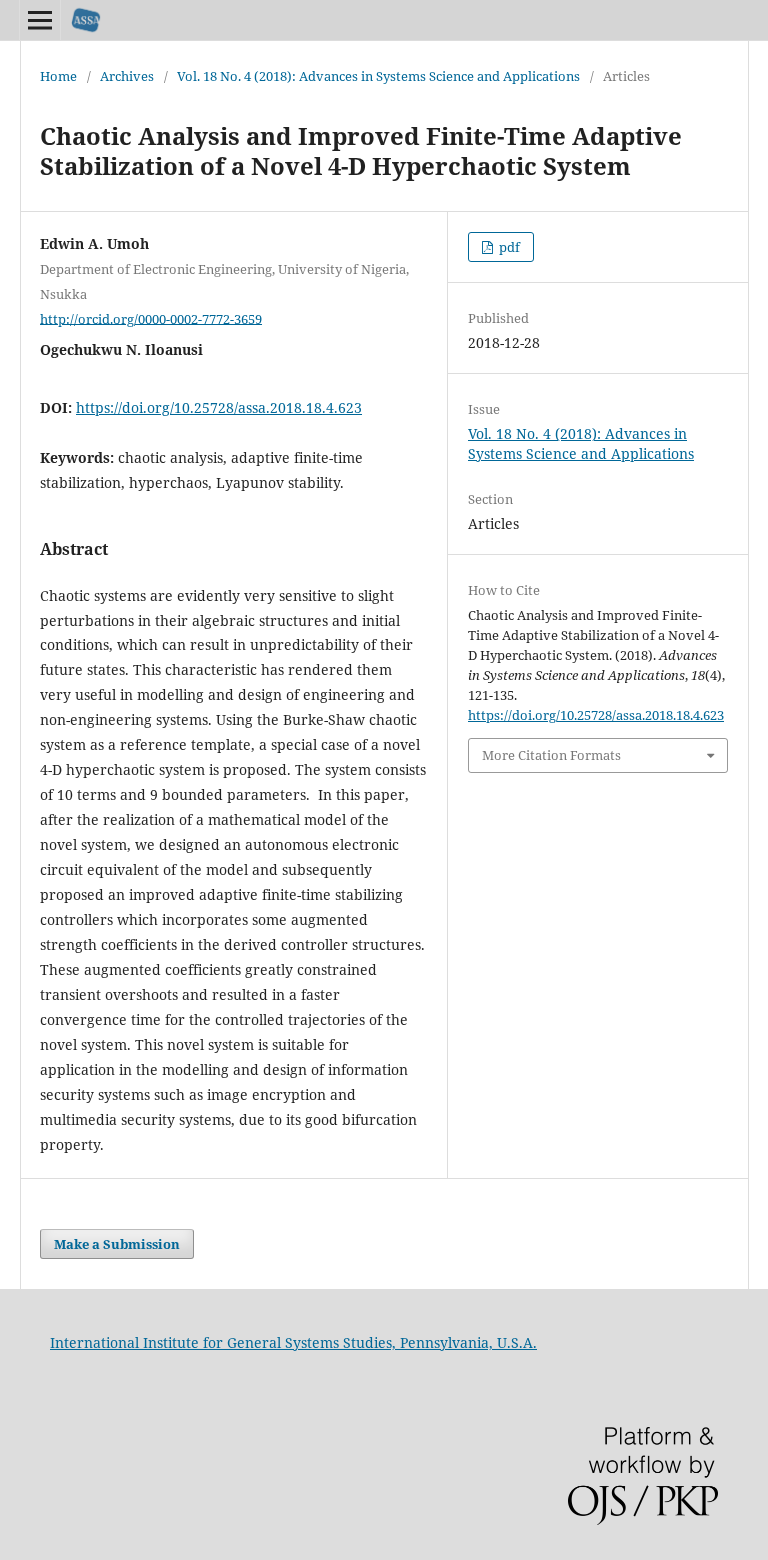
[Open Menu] (40, 20)
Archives (127, 76)
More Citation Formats (551, 755)
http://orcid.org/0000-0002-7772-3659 (151, 318)
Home (58, 76)
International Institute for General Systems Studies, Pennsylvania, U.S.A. (293, 1342)
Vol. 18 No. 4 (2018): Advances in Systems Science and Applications (378, 76)
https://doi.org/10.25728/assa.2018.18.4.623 (219, 407)
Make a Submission (117, 1244)
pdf (508, 247)
